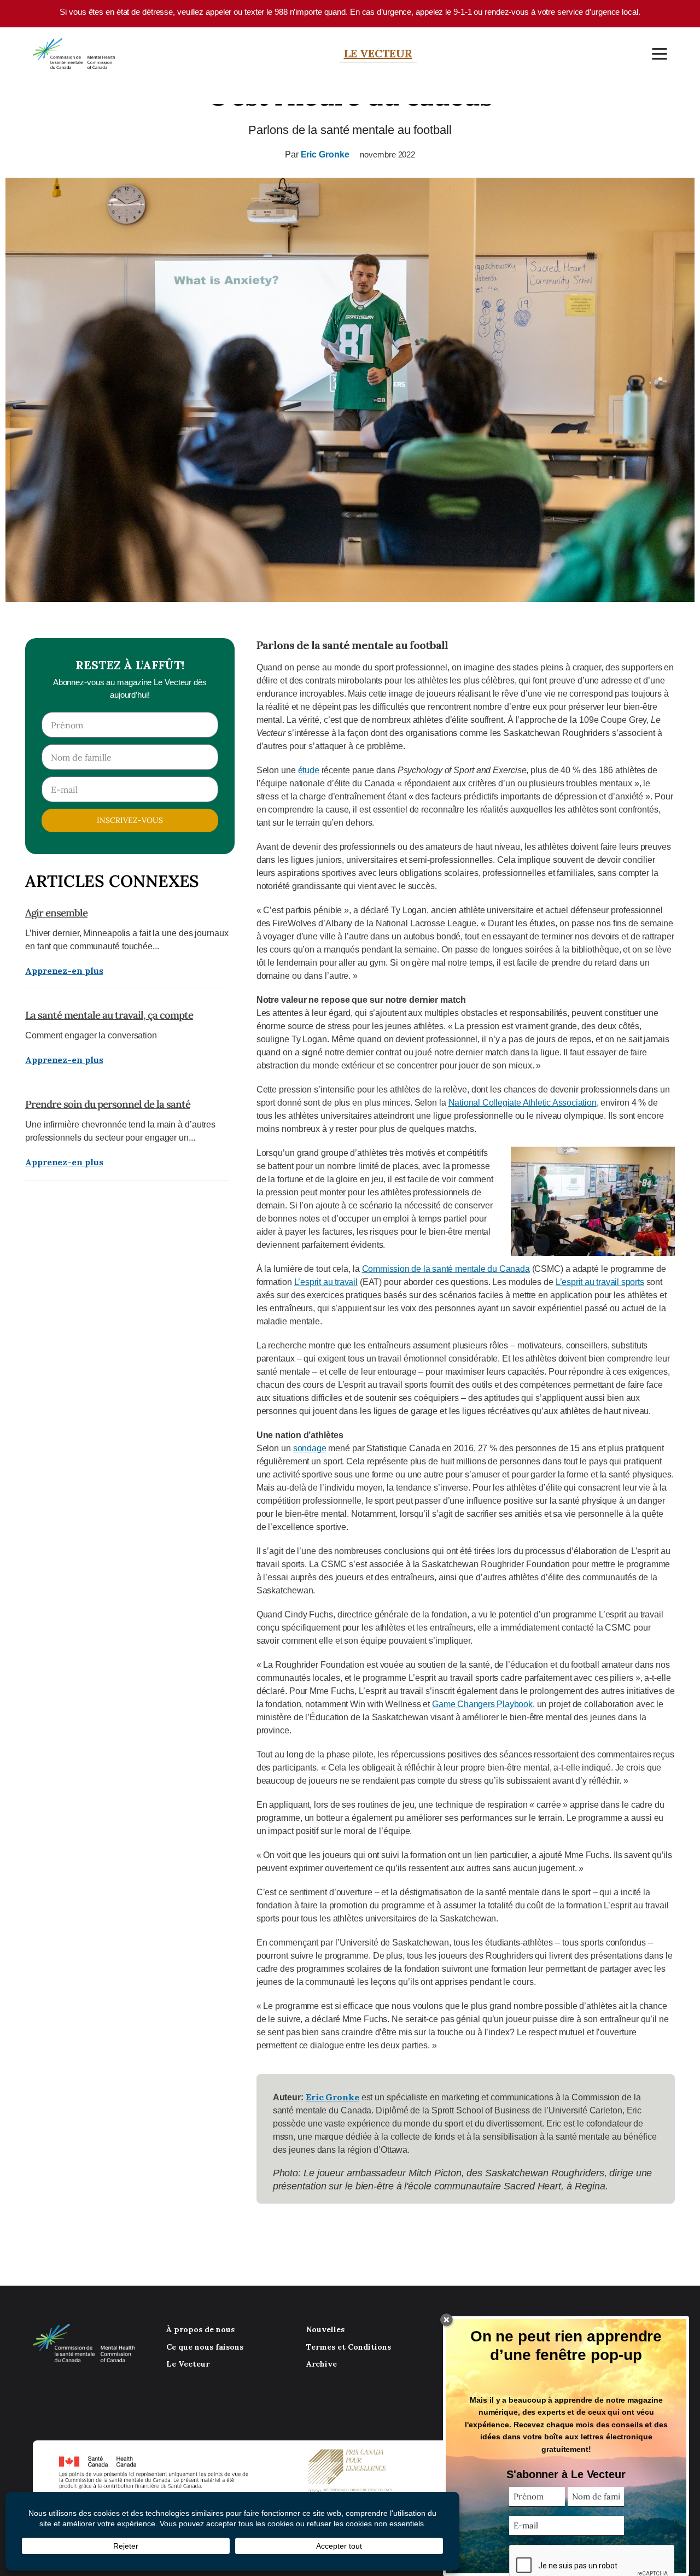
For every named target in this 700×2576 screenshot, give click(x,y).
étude (309, 770)
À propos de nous (200, 2329)
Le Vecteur (378, 53)
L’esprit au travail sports (600, 1282)
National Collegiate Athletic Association (523, 1103)
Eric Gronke (325, 154)
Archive (322, 2364)
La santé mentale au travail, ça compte (109, 1015)
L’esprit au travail (326, 1282)
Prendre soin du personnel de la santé (108, 1104)
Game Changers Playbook (482, 1704)
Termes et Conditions (349, 2347)
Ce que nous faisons (205, 2347)
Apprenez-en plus (64, 971)
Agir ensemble (56, 913)
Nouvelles (325, 2329)
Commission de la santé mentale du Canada (446, 1269)
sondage (310, 1448)
